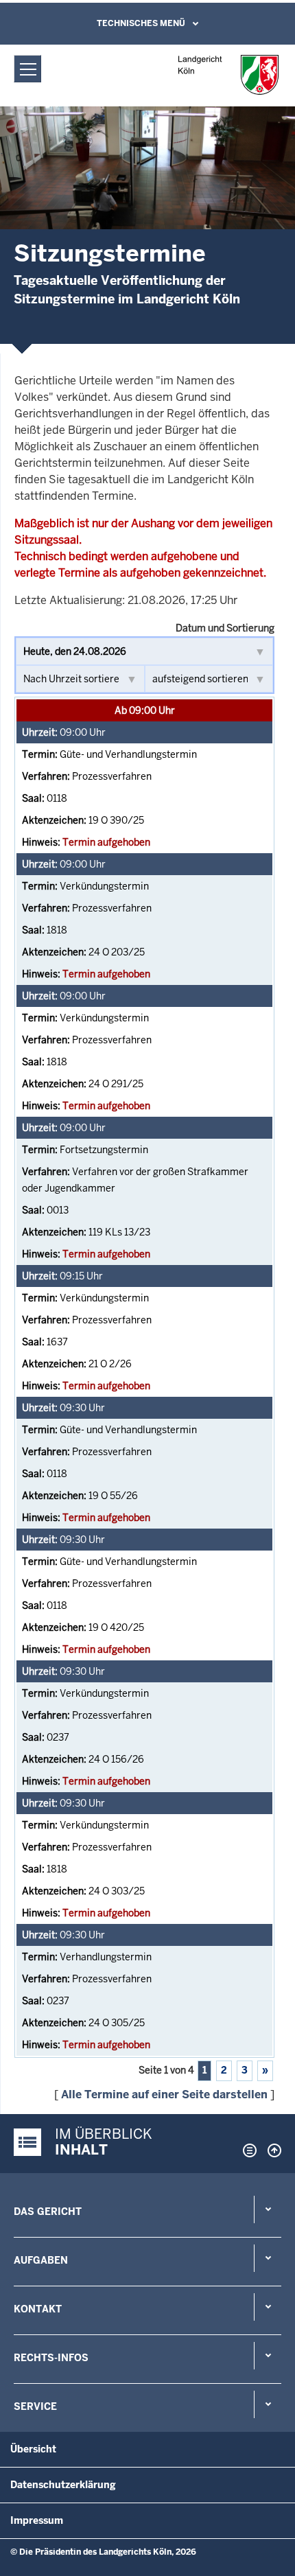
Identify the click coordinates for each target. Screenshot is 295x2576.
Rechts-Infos (51, 2358)
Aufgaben (41, 2260)
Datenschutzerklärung (63, 2485)
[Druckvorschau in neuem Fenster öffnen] (247, 2150)
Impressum (37, 2520)
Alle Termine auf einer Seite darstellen (164, 2095)
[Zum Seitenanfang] (271, 2150)
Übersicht (33, 2449)
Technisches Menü (141, 23)
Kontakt (38, 2309)
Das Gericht (48, 2212)
